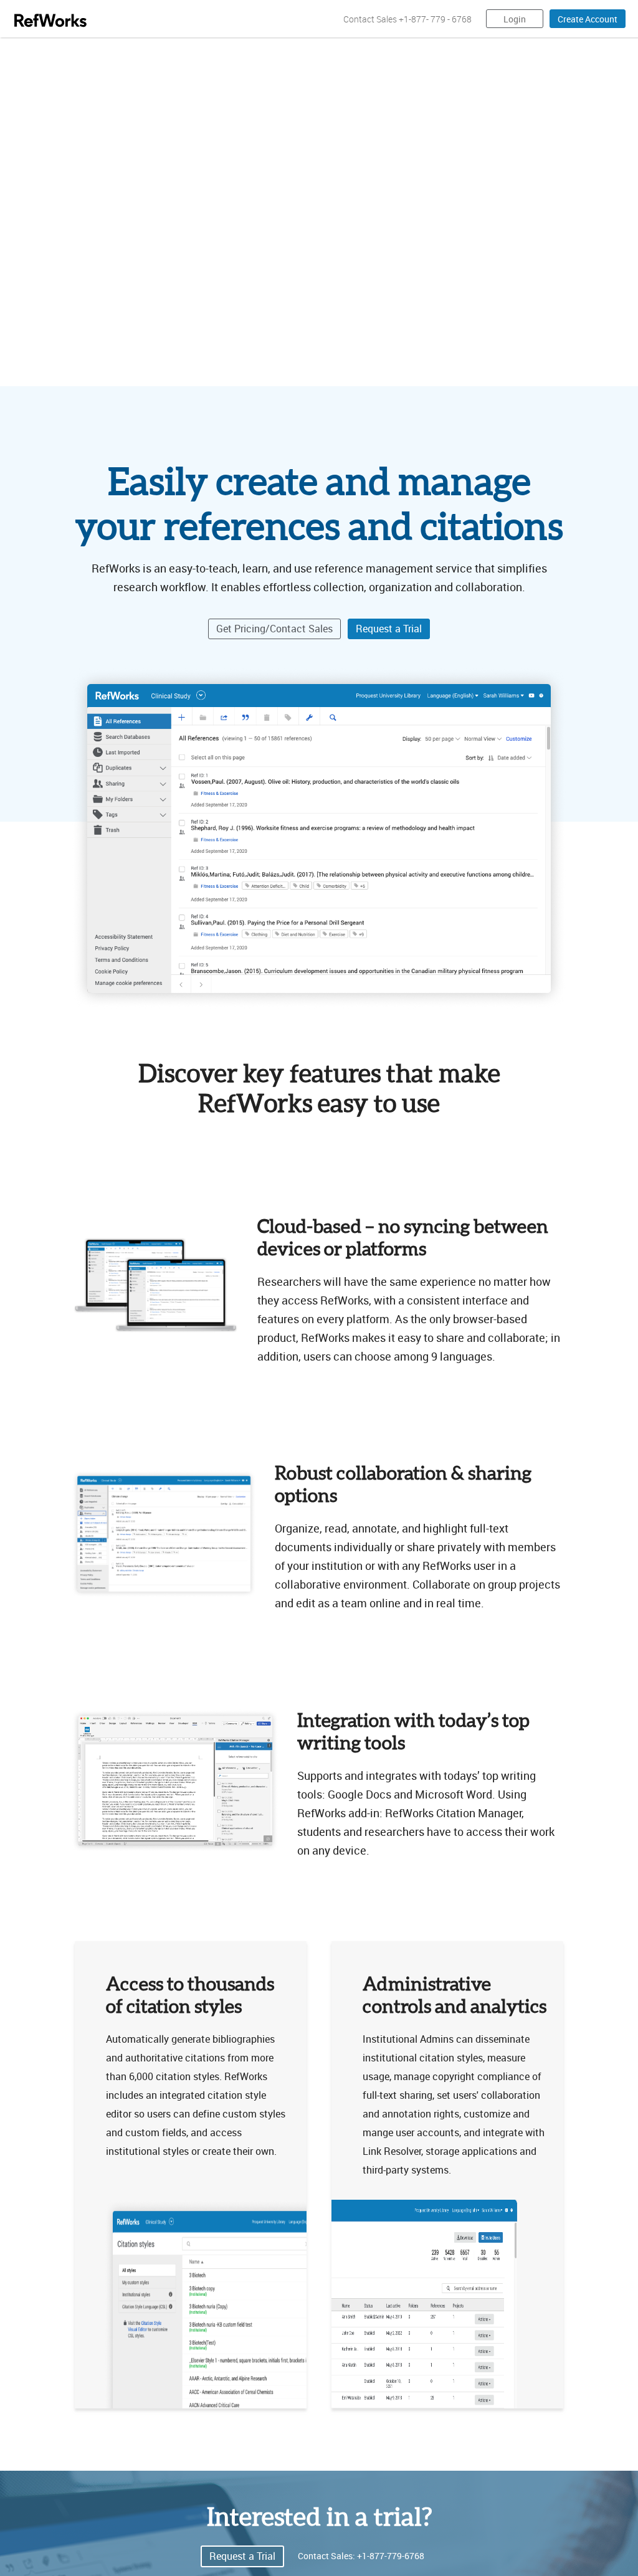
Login (515, 19)
